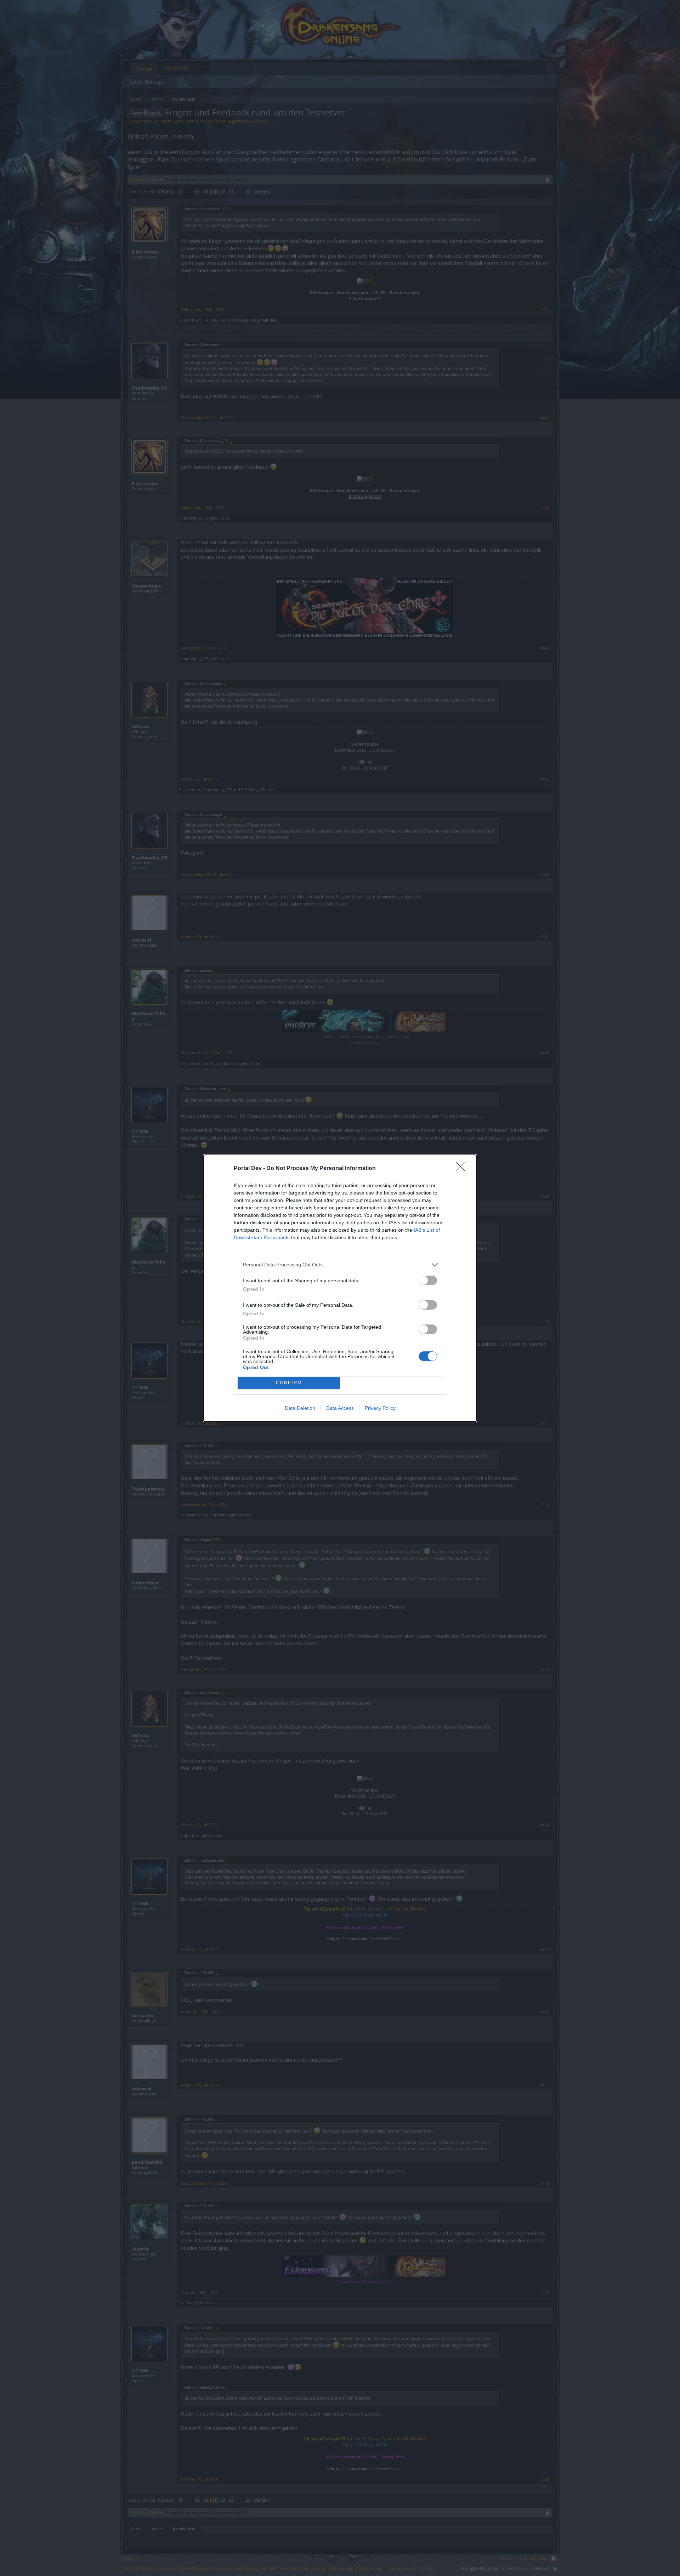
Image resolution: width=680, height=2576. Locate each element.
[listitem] (340, 1265)
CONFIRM (289, 1383)
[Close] (463, 1169)
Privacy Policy (380, 1408)
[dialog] (340, 1288)
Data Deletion (300, 1408)
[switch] (428, 1280)
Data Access (340, 1408)
